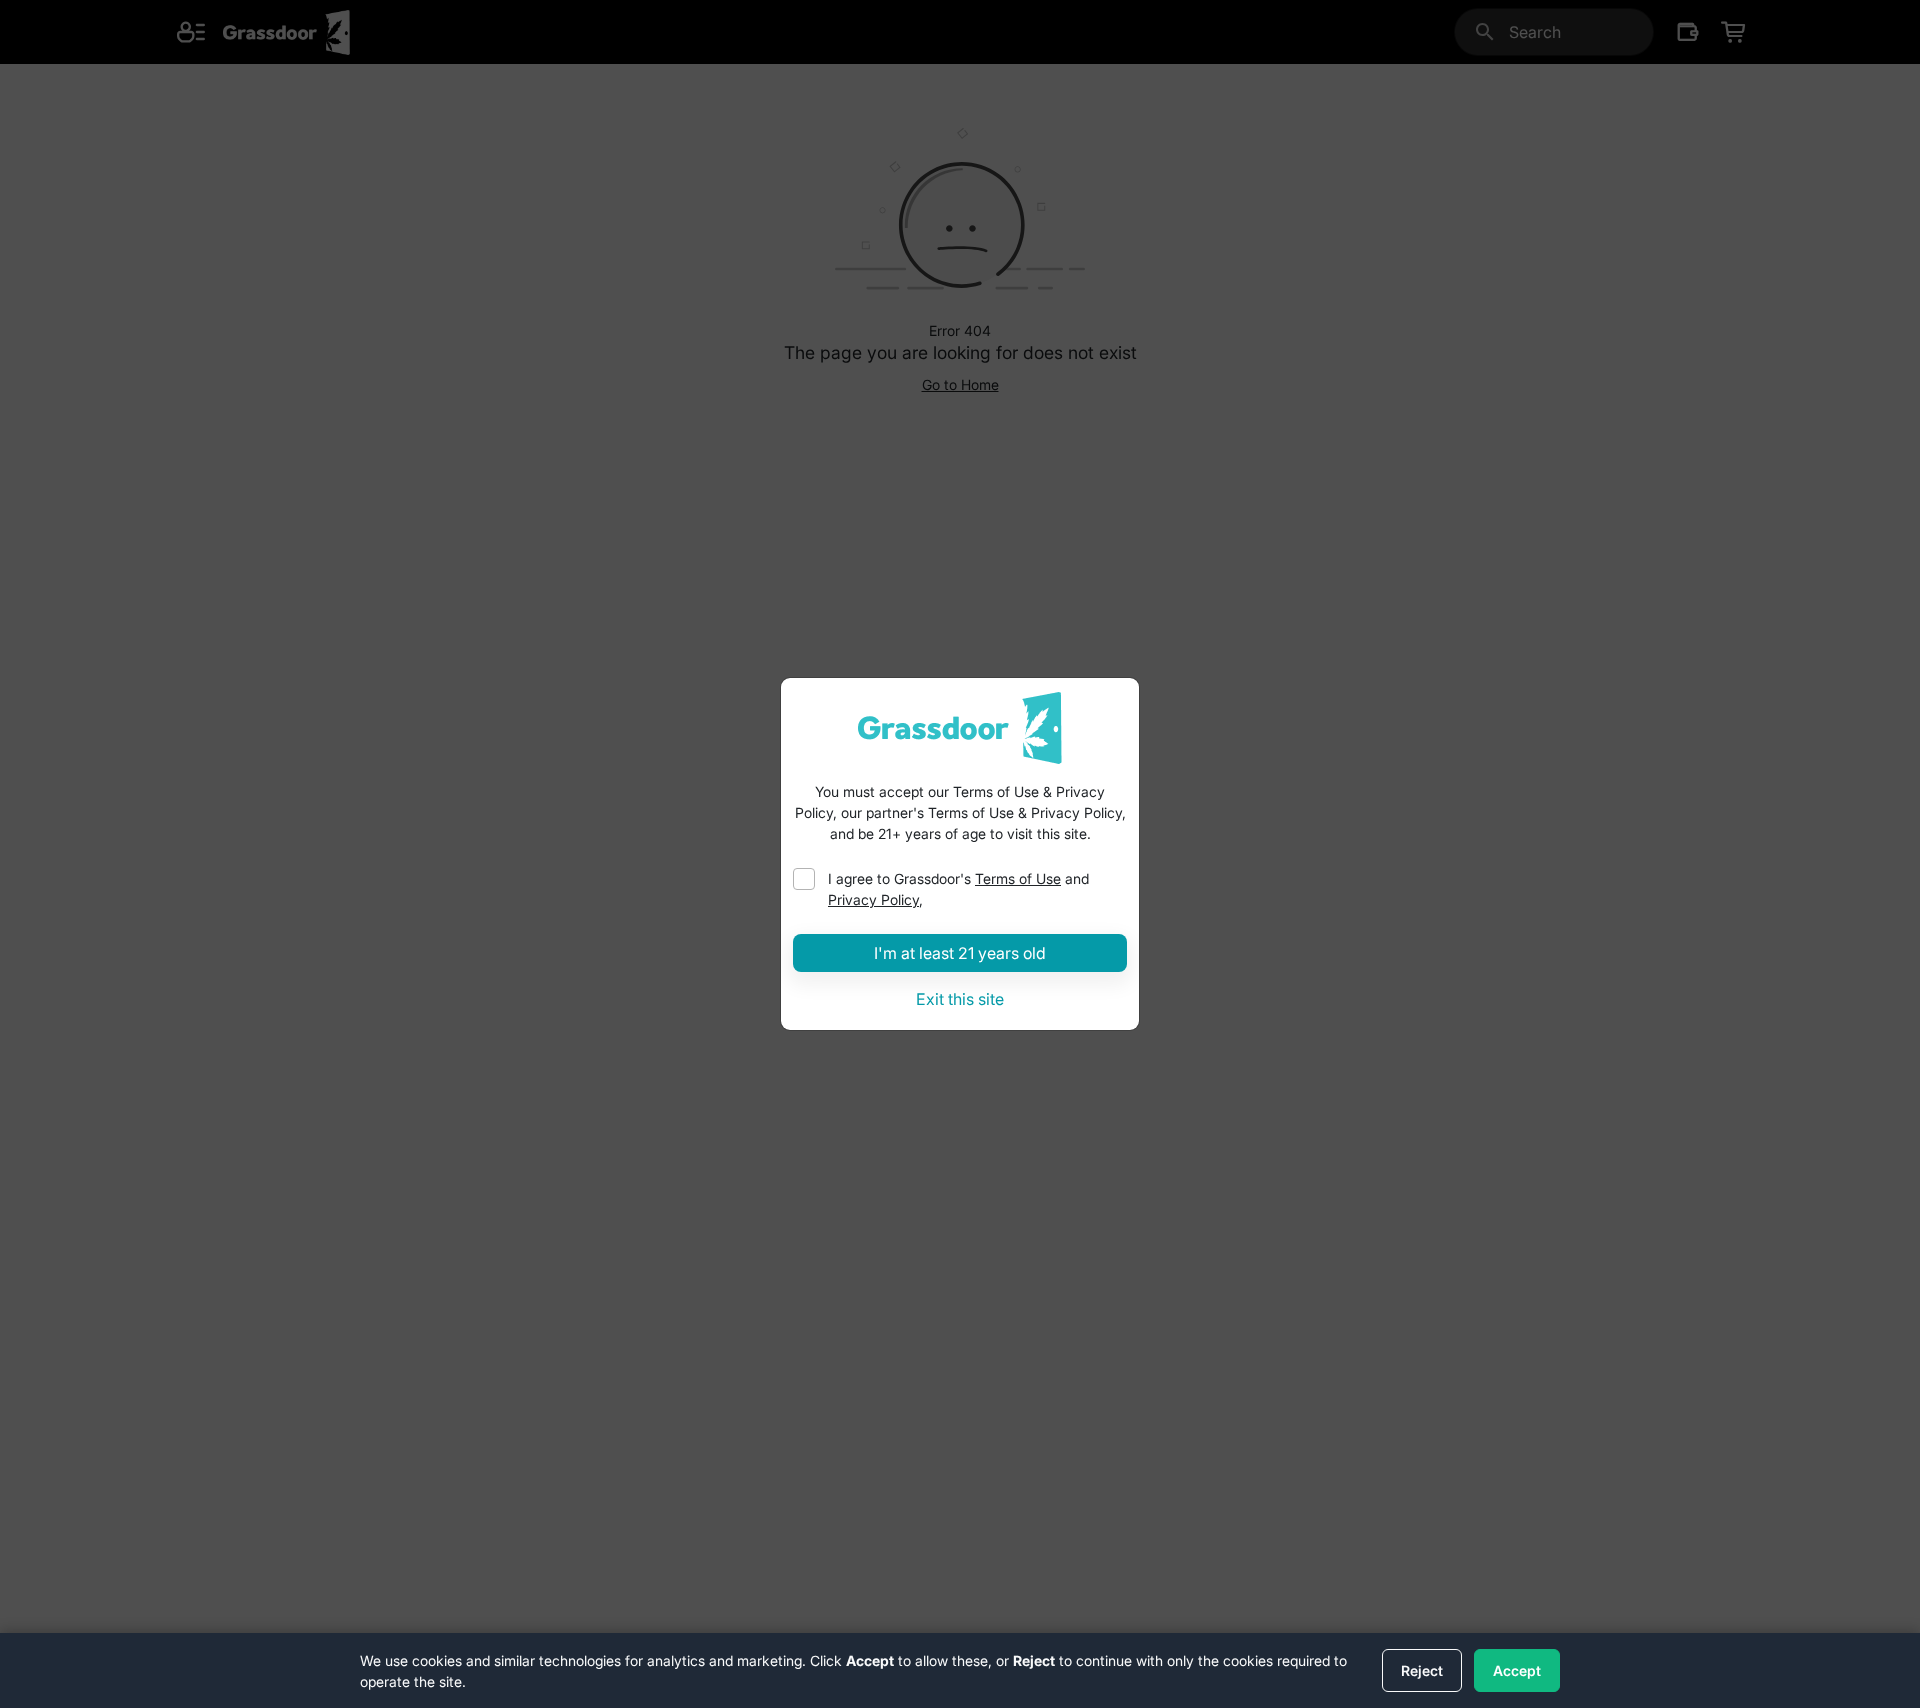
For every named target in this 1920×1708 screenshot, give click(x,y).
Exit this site (960, 999)
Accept (1517, 1670)
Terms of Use (1018, 878)
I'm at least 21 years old (960, 953)
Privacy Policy (873, 899)
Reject (1422, 1670)
